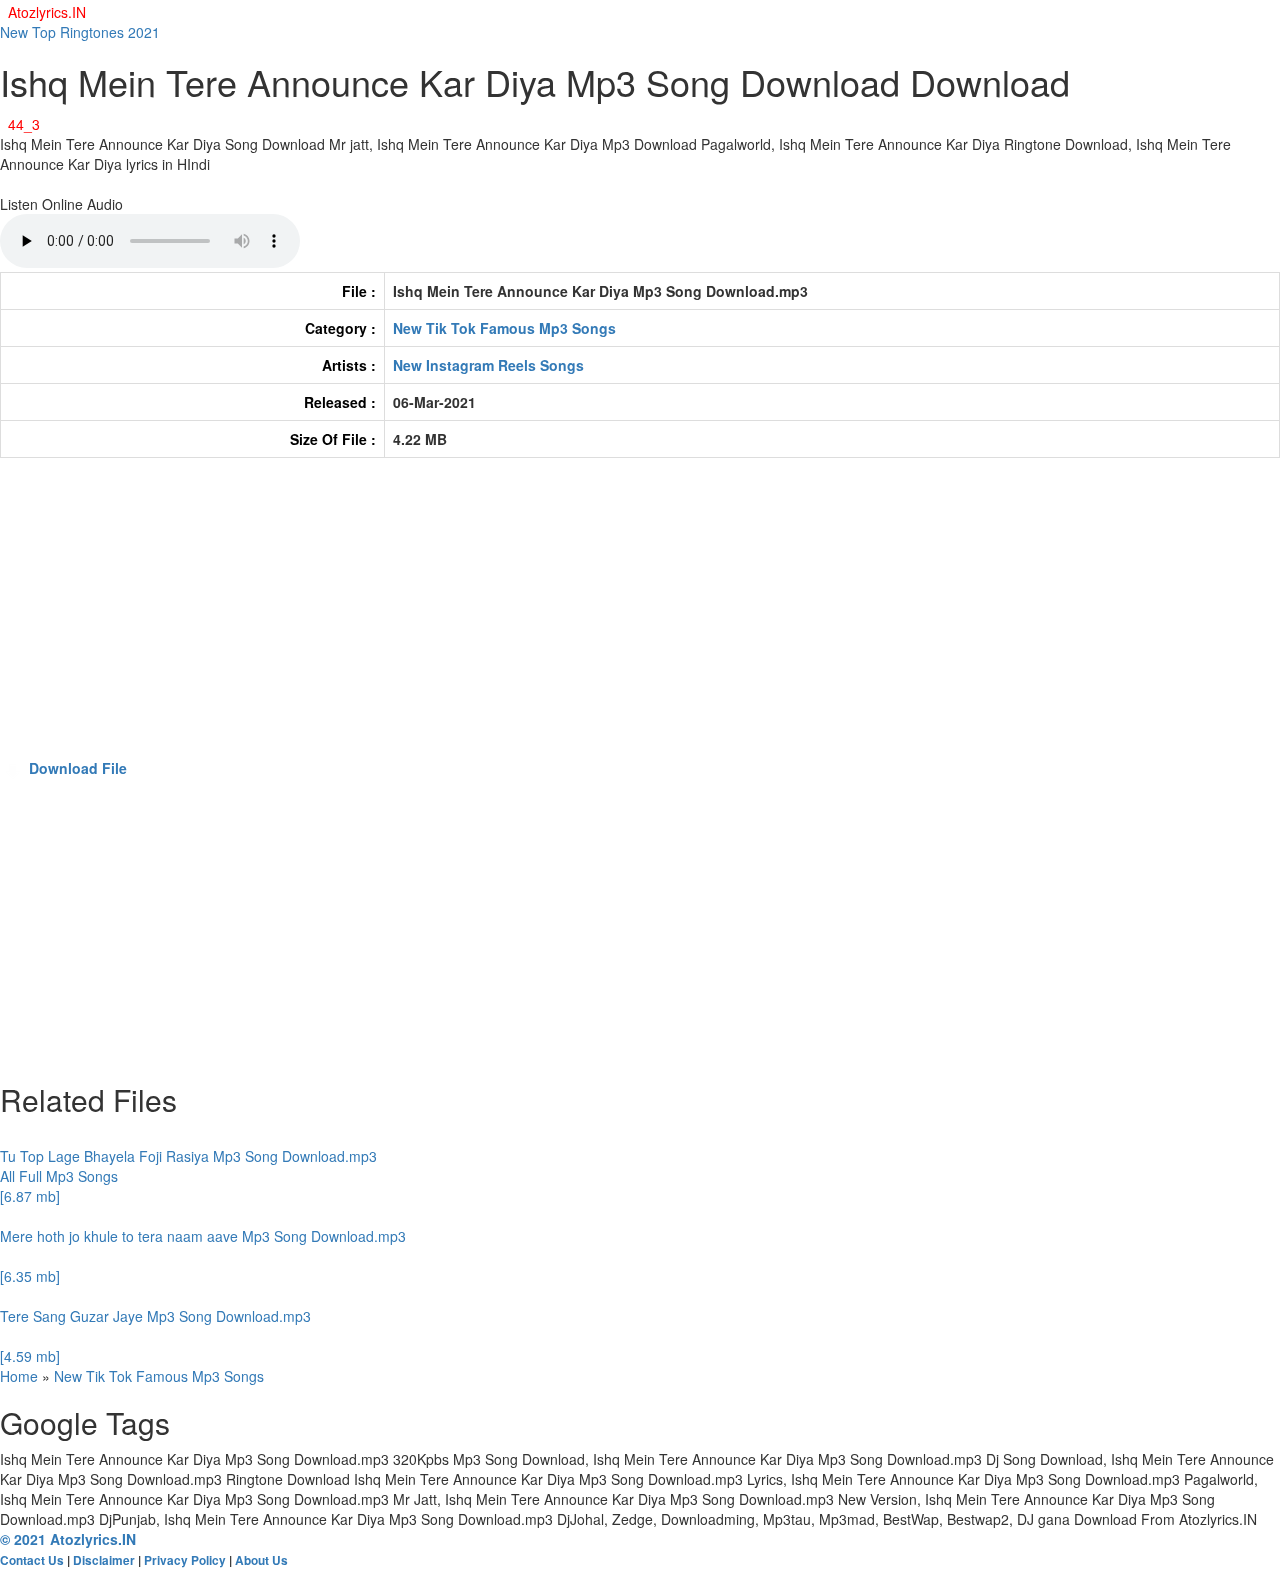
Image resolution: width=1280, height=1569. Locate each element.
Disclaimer (104, 1560)
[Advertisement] (600, 618)
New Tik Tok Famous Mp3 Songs (504, 328)
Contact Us (32, 1560)
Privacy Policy (185, 1560)
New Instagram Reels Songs (488, 365)
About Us (261, 1560)
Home (19, 1376)
